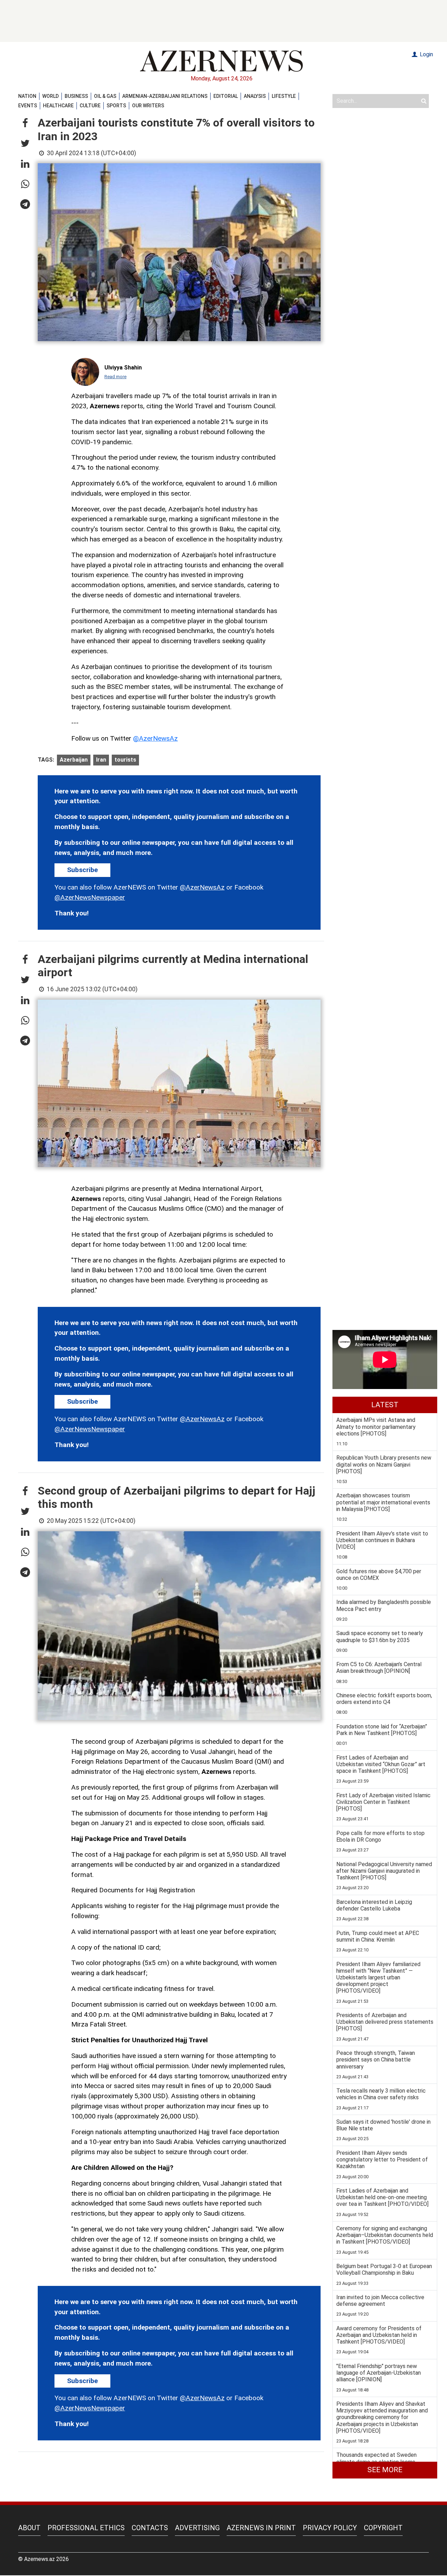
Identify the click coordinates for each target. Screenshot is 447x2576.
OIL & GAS (105, 96)
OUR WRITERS (148, 106)
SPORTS (116, 106)
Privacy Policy (330, 2528)
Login (426, 54)
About (29, 2528)
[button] (25, 123)
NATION (27, 96)
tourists (125, 760)
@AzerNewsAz (155, 738)
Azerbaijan (74, 760)
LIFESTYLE (284, 96)
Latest (385, 1405)
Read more (115, 377)
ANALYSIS (255, 96)
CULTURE (90, 106)
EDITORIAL (226, 96)
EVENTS (28, 106)
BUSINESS (76, 96)
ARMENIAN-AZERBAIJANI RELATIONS (165, 96)
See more (385, 2470)
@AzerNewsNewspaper (90, 897)
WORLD (50, 96)
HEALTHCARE (58, 106)
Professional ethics (86, 2528)
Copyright (383, 2528)
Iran (101, 760)
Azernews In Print (261, 2528)
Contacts (150, 2528)
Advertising (197, 2528)
